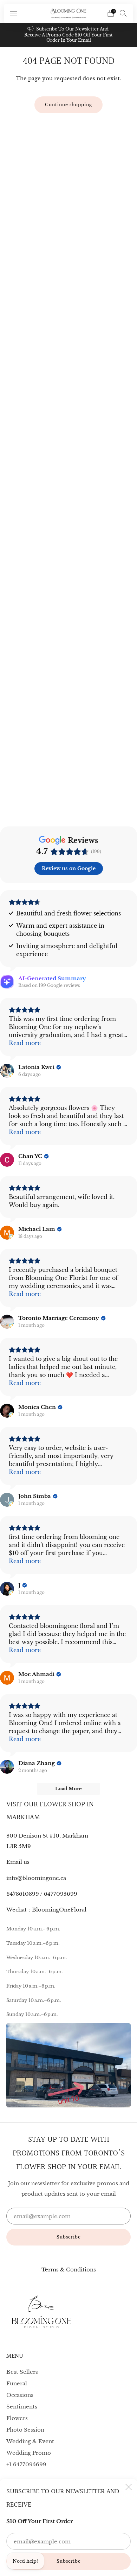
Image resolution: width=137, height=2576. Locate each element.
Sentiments (22, 2407)
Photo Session (25, 2430)
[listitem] (69, 35)
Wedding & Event (30, 2441)
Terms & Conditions (69, 2270)
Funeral (17, 2383)
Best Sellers (22, 2372)
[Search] (123, 13)
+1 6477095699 (26, 2464)
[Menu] (14, 13)
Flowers (17, 2418)
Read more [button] (25, 1043)
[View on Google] (7, 1071)
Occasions (20, 2395)
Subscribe (69, 2561)
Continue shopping (68, 105)
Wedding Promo (29, 2453)
